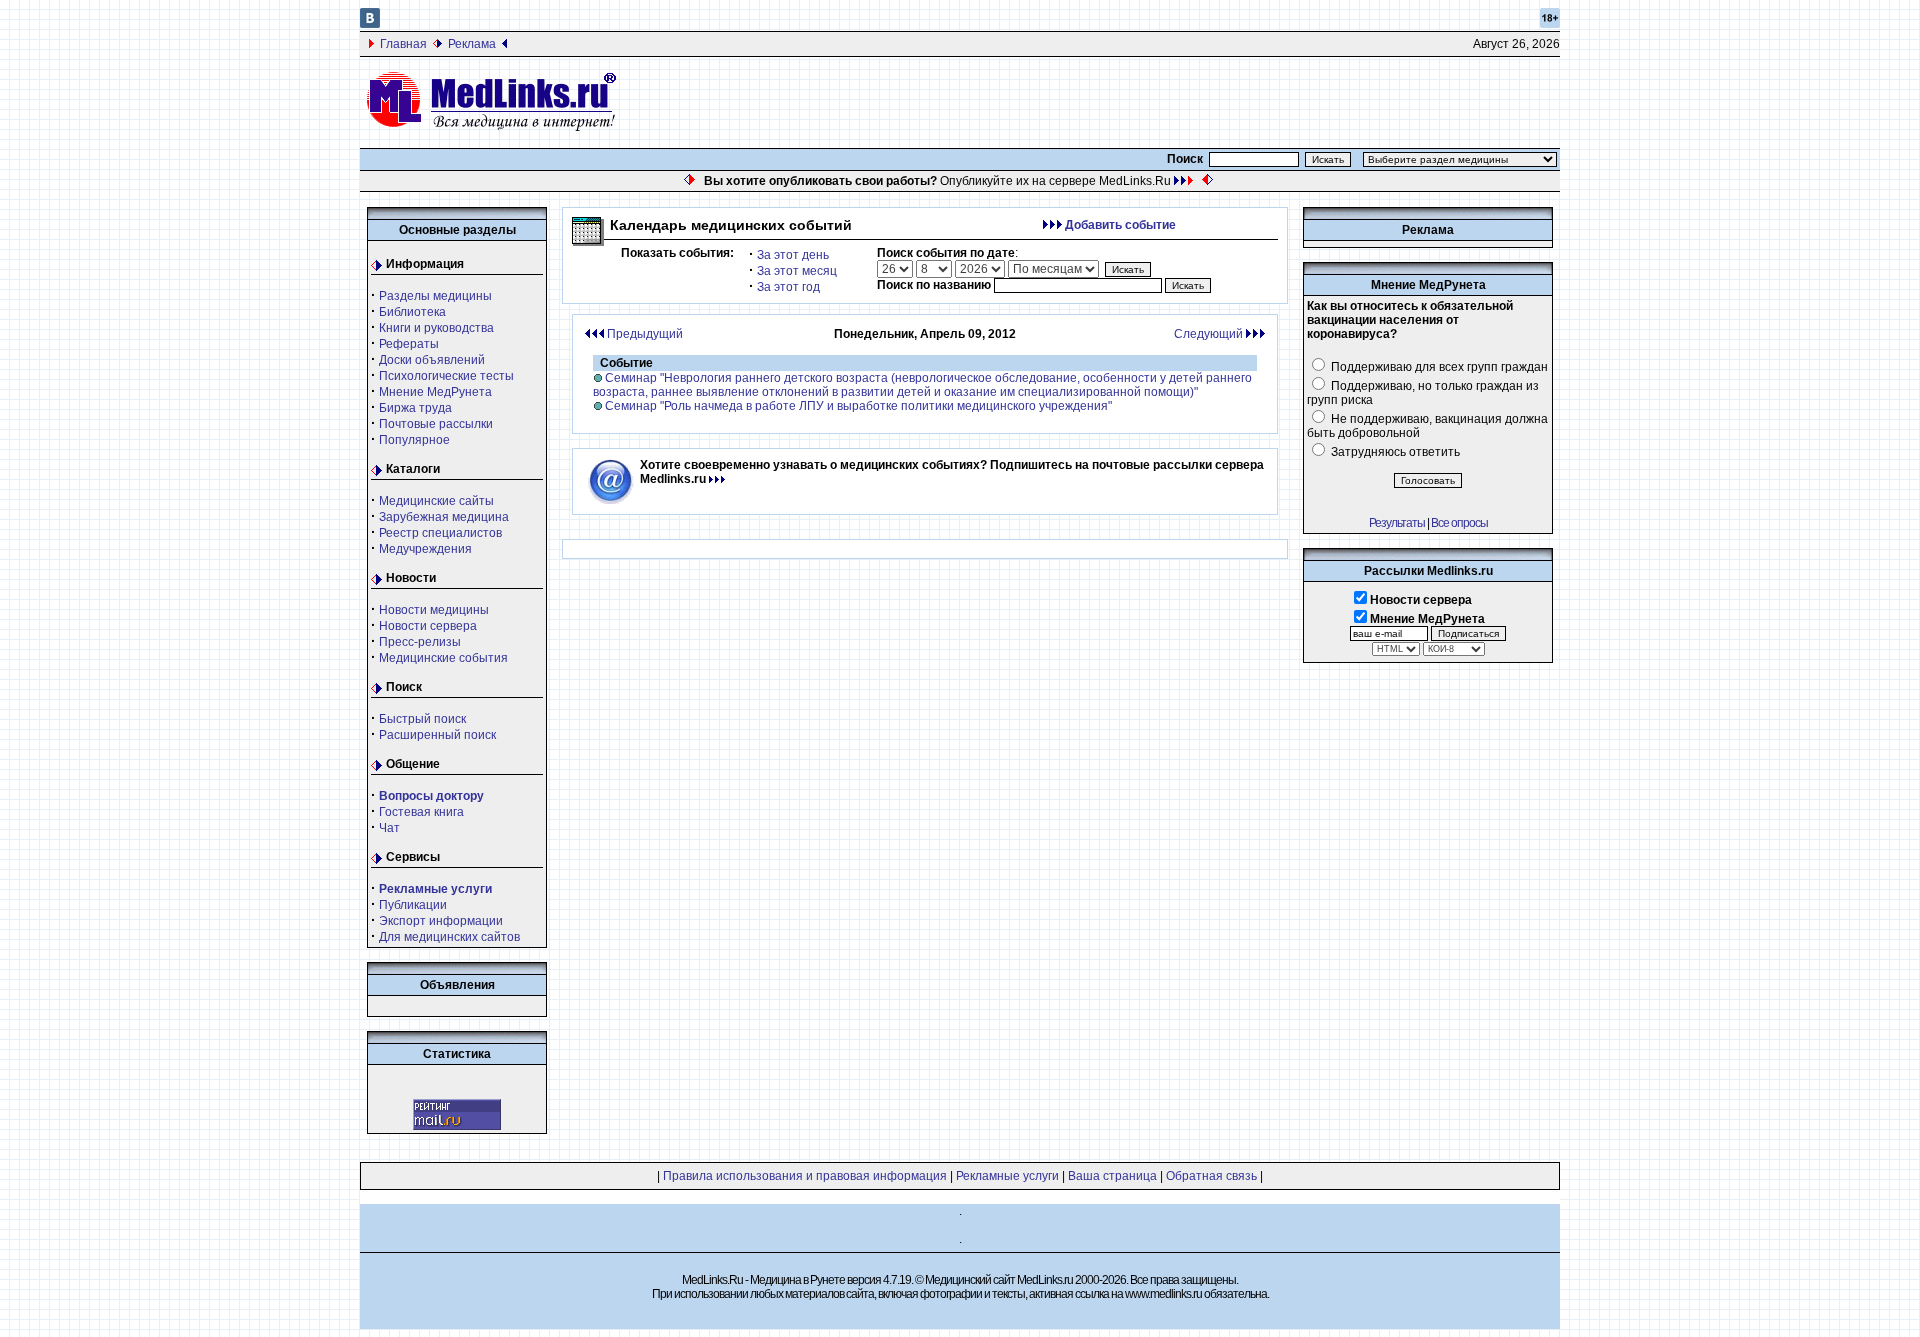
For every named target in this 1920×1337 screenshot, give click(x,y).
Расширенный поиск (437, 735)
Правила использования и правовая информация (805, 1176)
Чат (389, 828)
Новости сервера (428, 626)
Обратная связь (1211, 1176)
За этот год (788, 287)
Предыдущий (643, 334)
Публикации (413, 905)
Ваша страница (1112, 1176)
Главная (403, 44)
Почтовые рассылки (436, 424)
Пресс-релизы (420, 642)
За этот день (793, 255)
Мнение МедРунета (435, 392)
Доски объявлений (432, 360)
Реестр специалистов (440, 533)
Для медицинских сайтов (449, 937)
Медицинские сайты (436, 501)
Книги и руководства (436, 328)
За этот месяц (797, 271)
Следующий (1210, 334)
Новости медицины (434, 610)
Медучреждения (425, 549)
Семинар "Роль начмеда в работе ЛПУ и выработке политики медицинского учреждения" (858, 406)
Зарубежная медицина (444, 517)
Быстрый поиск (422, 719)
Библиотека (412, 312)
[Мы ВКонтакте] (370, 24)
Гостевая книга (421, 812)
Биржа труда (415, 408)
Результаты (1397, 523)
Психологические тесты (446, 376)
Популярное (414, 440)
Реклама (472, 44)
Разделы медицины (435, 296)
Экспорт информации (441, 921)
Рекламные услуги (1007, 1176)
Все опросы (1459, 523)
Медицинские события (443, 658)
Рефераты (409, 344)
